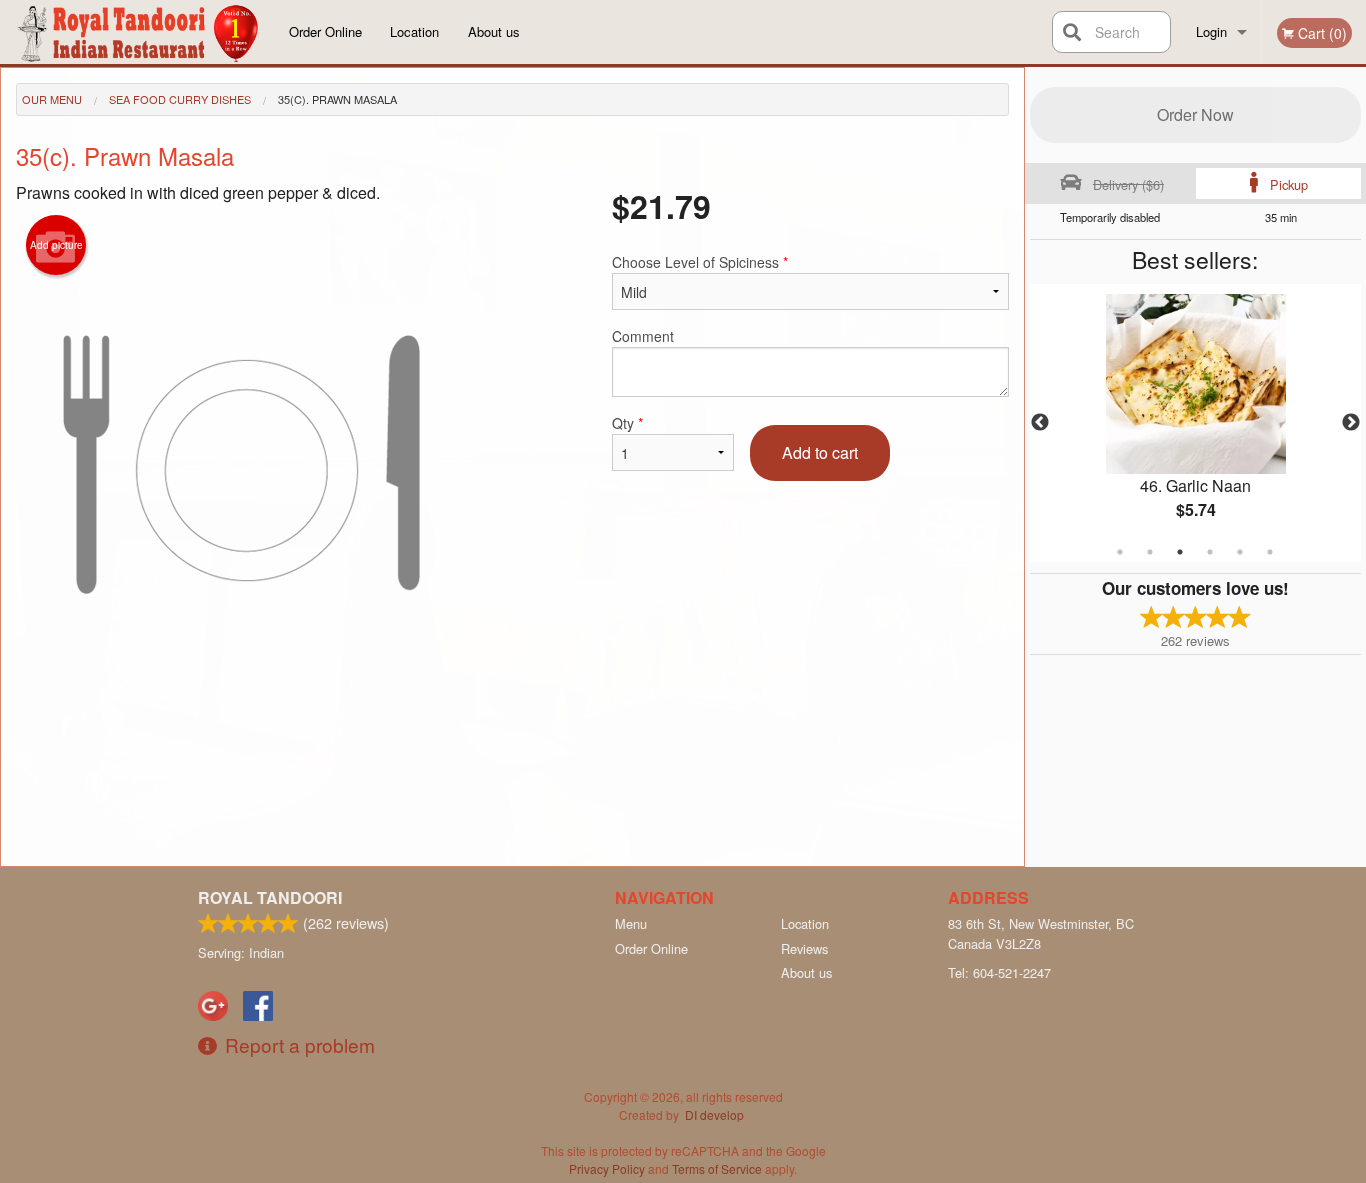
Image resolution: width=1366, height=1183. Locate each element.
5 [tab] (1240, 552)
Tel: (999, 972)
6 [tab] (1270, 552)
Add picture (56, 245)
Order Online (325, 31)
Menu (631, 923)
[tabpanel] (1196, 423)
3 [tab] (1180, 552)
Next (1351, 423)
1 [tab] (1120, 552)
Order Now (1195, 114)
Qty (627, 423)
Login (1211, 31)
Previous (1040, 423)
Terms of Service (717, 1168)
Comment (643, 336)
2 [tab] (1150, 552)
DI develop (714, 1114)
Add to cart (820, 452)
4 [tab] (1210, 552)
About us (494, 31)
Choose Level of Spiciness (700, 262)
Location (414, 31)
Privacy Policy (607, 1168)
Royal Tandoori (270, 897)
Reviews (804, 948)
